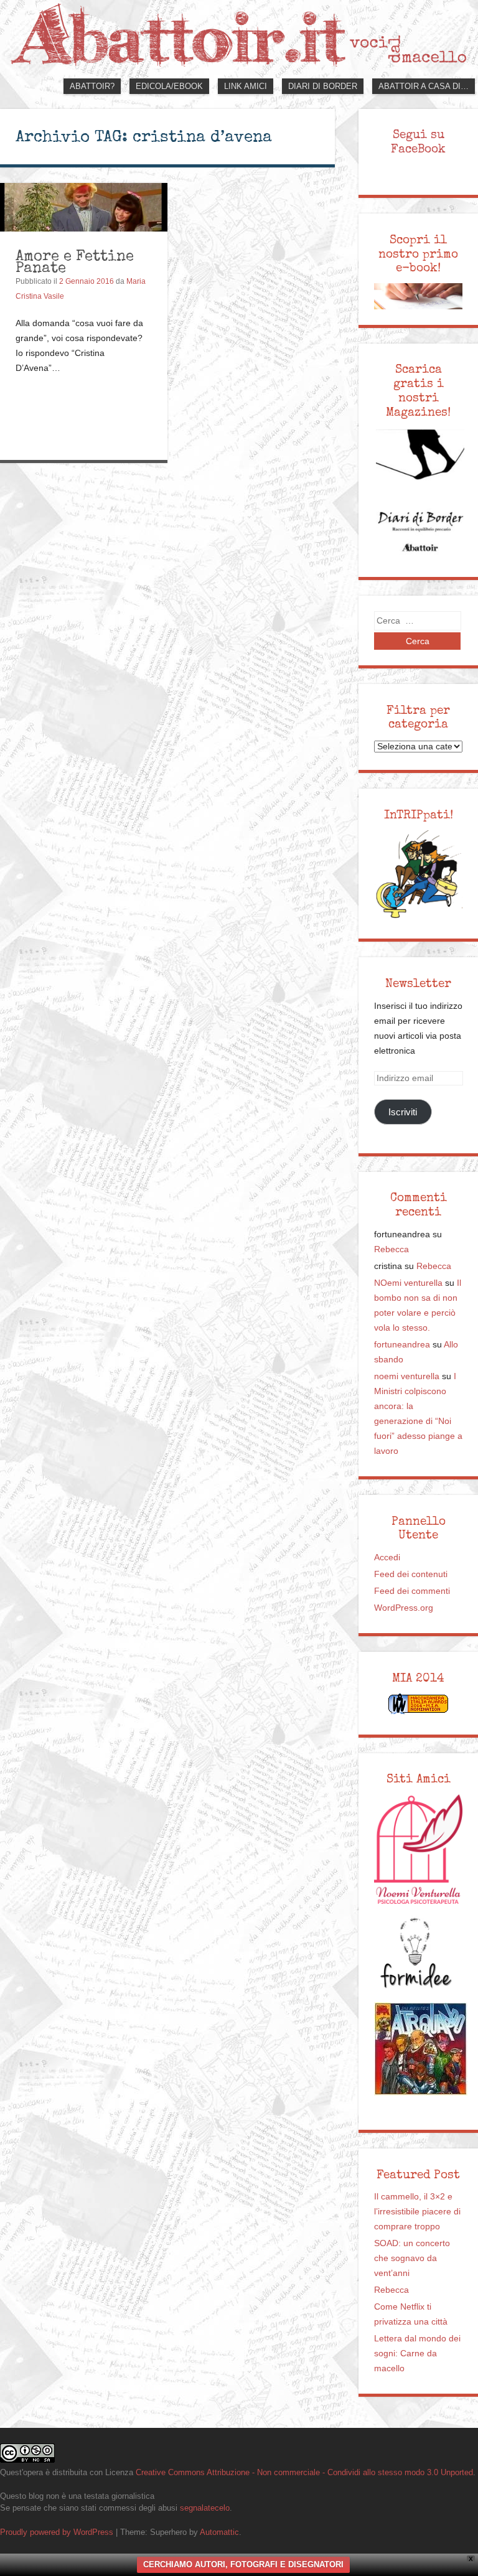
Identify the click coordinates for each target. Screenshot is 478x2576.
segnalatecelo (205, 2508)
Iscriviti (403, 1112)
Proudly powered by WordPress (57, 2532)
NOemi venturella (408, 1283)
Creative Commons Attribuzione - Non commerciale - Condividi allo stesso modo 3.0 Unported (304, 2472)
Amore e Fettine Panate (75, 262)
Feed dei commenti (412, 1591)
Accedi (387, 1557)
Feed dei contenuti (411, 1574)
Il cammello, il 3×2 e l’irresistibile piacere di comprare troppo (417, 2212)
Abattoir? (92, 86)
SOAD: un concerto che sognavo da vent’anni (412, 2258)
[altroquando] (421, 2049)
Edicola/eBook (169, 86)
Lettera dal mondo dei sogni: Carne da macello (417, 2354)
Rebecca (391, 1249)
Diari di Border (323, 86)
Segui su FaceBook (418, 142)
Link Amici (246, 86)
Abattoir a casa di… (424, 86)
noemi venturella (407, 1376)
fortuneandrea (402, 1345)
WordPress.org (404, 1608)
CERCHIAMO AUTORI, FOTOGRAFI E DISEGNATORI (243, 2564)
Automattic (219, 2532)
